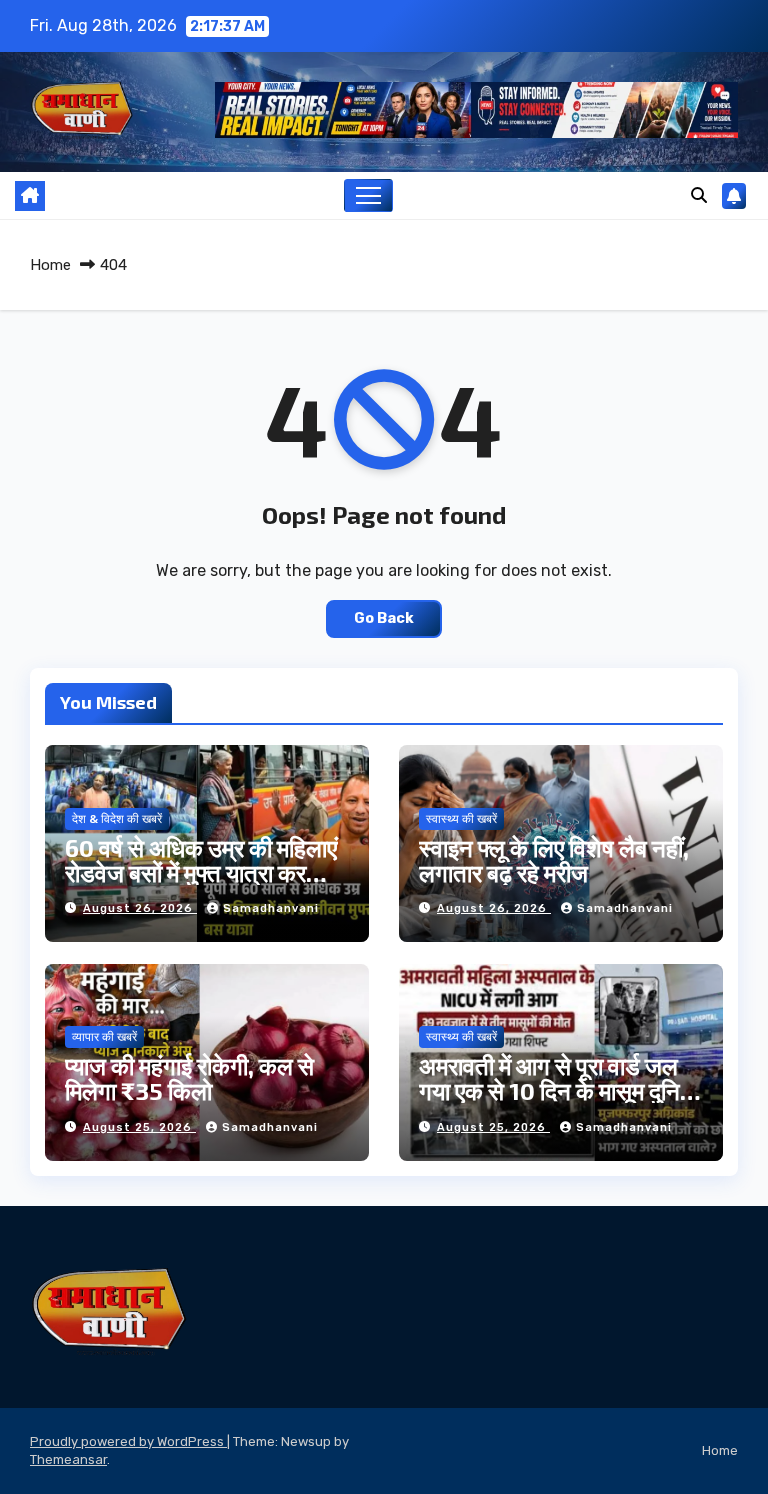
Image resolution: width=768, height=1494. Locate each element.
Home (50, 265)
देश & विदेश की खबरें (117, 819)
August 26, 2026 (140, 908)
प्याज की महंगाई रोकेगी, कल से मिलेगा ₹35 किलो (189, 1078)
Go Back (384, 618)
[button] (699, 195)
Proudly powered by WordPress (128, 1441)
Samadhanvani (271, 908)
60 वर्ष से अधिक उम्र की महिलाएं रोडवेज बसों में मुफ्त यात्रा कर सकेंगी (201, 872)
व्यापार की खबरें (104, 1037)
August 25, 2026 (139, 1127)
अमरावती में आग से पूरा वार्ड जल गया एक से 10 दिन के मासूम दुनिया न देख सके (558, 1090)
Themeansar (68, 1459)
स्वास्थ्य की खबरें (461, 819)
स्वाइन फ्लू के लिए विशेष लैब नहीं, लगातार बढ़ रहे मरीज (554, 860)
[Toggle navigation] (368, 195)
